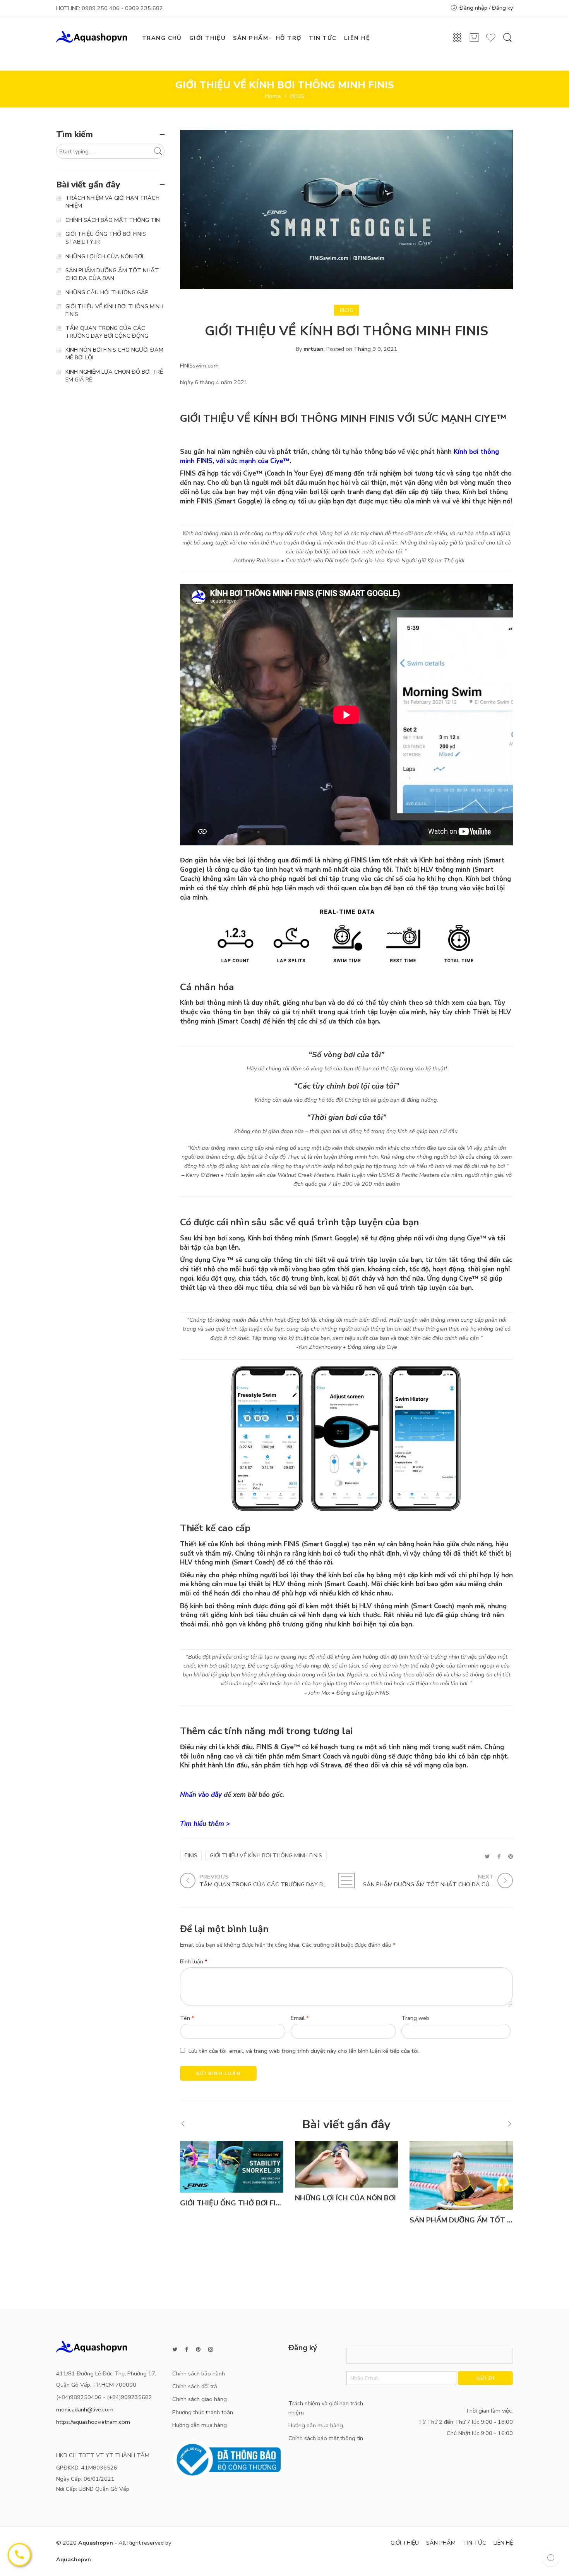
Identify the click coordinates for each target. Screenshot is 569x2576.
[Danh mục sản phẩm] (458, 40)
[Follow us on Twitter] (175, 2350)
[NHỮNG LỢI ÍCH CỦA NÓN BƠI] (347, 2164)
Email (300, 2018)
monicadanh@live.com (85, 2409)
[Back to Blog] (346, 1880)
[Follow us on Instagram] (211, 2350)
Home (273, 96)
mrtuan (314, 349)
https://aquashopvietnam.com (93, 2422)
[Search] (507, 41)
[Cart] (474, 41)
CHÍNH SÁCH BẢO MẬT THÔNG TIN (113, 220)
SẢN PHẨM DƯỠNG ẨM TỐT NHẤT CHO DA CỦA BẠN (112, 274)
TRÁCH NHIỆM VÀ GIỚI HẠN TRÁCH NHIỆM (112, 202)
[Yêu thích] (491, 41)
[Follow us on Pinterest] (198, 2350)
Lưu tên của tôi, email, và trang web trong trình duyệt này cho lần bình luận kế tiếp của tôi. (304, 2051)
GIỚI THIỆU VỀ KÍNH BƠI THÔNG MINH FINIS (266, 1855)
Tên (187, 2018)
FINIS (191, 1855)
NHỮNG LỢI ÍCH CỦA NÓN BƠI (345, 2198)
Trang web (415, 2018)
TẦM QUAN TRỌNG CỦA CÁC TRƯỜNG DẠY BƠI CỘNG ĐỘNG (107, 332)
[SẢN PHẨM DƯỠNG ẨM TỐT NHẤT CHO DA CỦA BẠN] (461, 2175)
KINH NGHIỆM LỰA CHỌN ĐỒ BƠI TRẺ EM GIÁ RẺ (114, 376)
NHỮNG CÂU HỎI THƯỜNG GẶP (107, 292)
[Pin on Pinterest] (511, 1856)
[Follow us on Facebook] (187, 2350)
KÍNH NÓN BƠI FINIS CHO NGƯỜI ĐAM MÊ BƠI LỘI (114, 354)
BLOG (297, 96)
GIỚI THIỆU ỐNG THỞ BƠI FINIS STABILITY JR (257, 2203)
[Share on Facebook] (499, 1856)
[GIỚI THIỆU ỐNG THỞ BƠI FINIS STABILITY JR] (232, 2166)
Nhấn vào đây (201, 1795)
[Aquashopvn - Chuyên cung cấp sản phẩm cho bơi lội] (92, 36)
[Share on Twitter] (487, 1856)
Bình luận (194, 1961)
